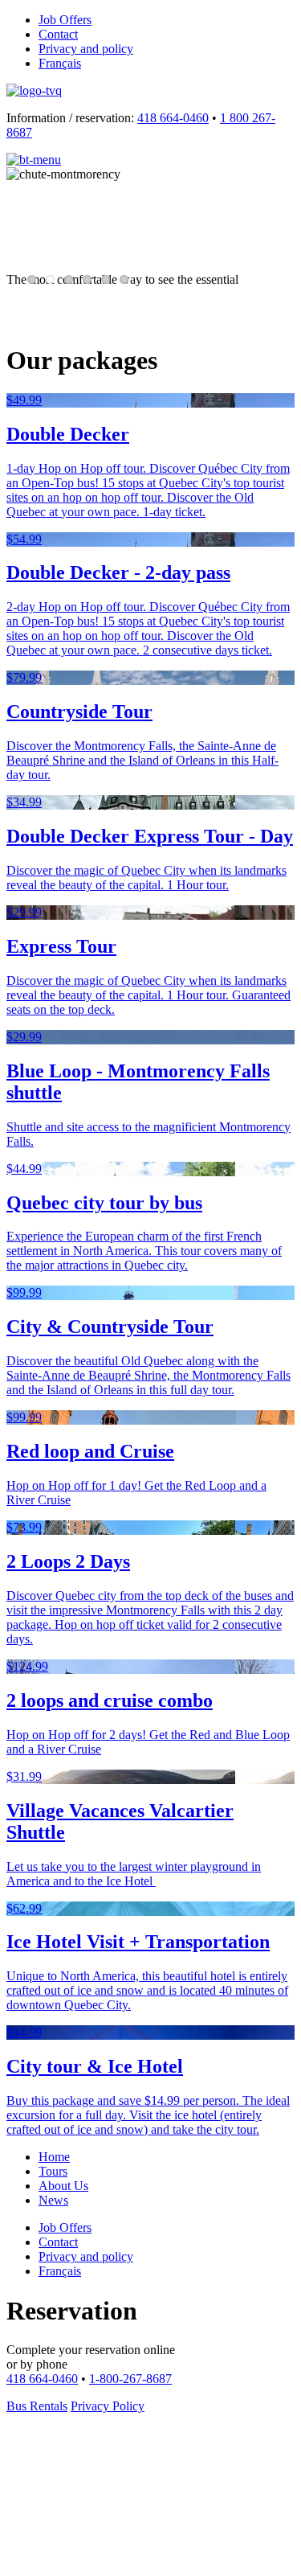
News (53, 2200)
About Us (63, 2186)
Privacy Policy (108, 2406)
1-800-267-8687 (130, 2379)
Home (54, 2157)
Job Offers (65, 20)
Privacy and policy (86, 49)
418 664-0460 (173, 118)
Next (274, 247)
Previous (31, 247)
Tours (53, 2171)
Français (60, 63)
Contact (58, 34)
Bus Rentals (37, 2406)
